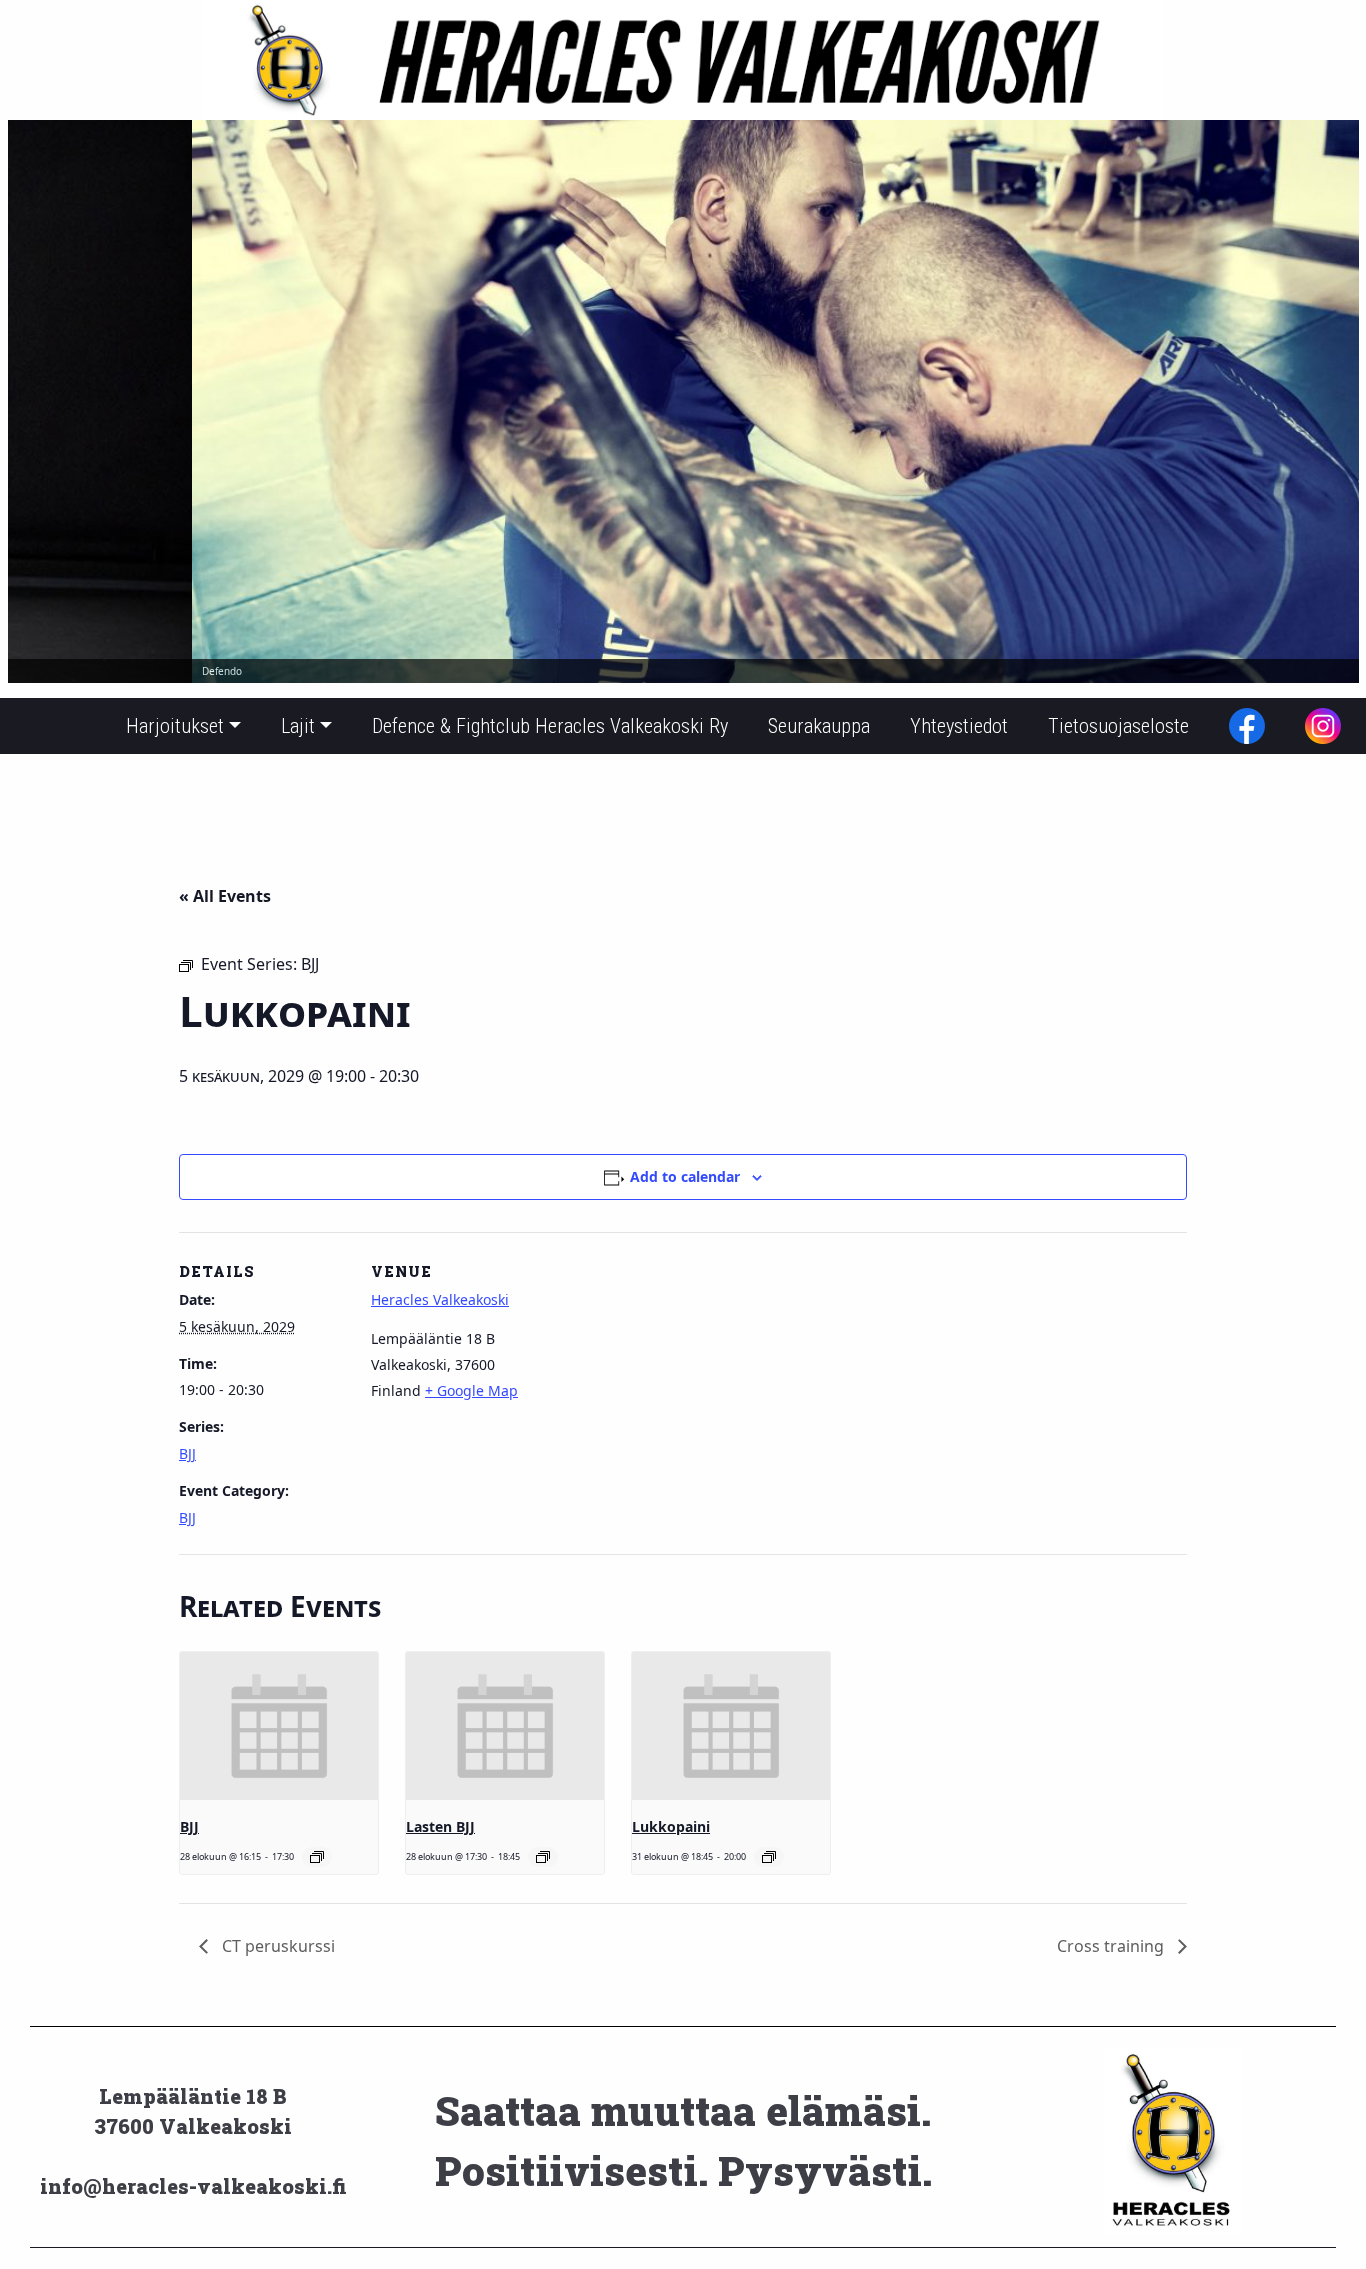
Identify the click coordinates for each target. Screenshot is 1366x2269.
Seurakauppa (819, 726)
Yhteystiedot (959, 726)
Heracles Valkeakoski (440, 1299)
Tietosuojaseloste (1118, 726)
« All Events (225, 896)
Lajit (298, 726)
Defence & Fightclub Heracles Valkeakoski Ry (550, 726)
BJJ (187, 1453)
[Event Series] (317, 1857)
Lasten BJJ (440, 1826)
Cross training (1112, 1946)
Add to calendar (685, 1176)
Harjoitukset (175, 726)
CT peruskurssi (276, 1946)
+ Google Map (471, 1390)
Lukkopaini (671, 1826)
